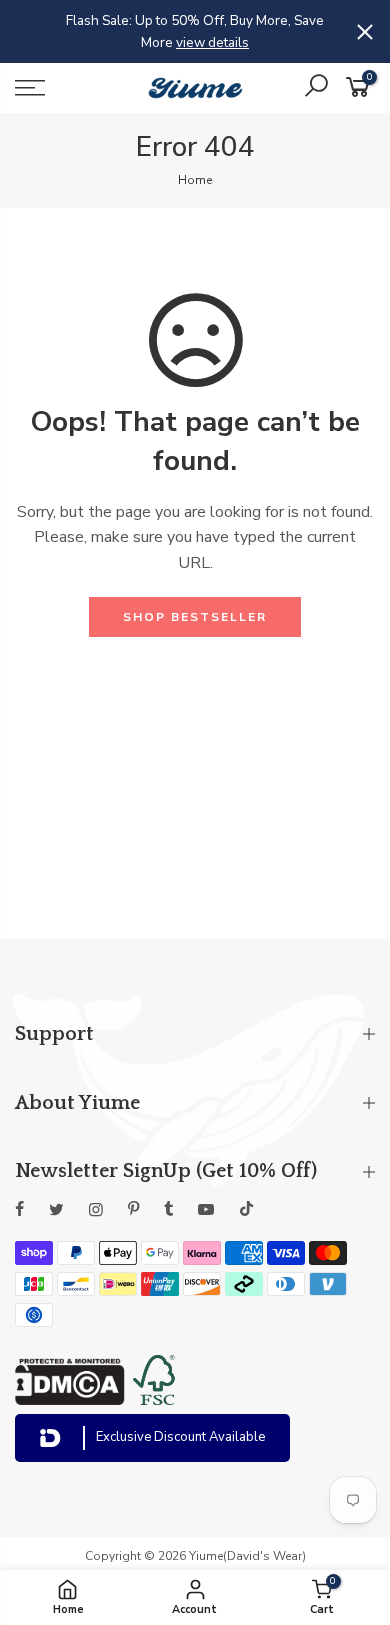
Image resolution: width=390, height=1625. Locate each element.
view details (212, 42)
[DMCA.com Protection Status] (70, 1400)
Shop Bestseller (195, 617)
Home (195, 180)
